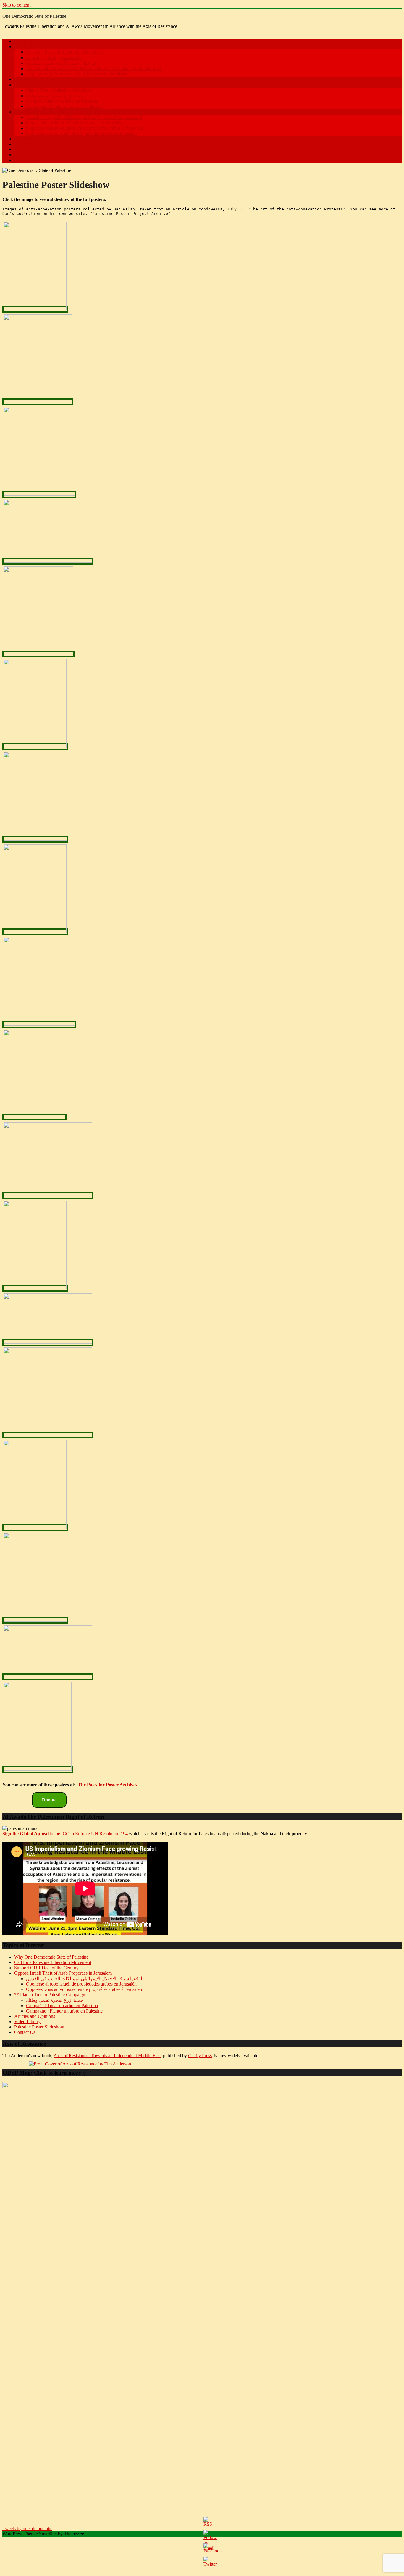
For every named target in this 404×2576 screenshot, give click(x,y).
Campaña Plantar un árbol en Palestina (62, 101)
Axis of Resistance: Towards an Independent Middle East (107, 2056)
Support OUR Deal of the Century (46, 1968)
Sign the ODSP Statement (38, 47)
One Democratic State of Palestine (34, 16)
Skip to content (16, 5)
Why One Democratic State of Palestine (51, 1957)
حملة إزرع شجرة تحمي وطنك (55, 96)
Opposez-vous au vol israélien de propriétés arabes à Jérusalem (85, 128)
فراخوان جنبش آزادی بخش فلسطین (61, 63)
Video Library (27, 2022)
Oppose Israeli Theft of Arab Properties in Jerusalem (63, 112)
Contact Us (25, 160)
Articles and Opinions (35, 139)
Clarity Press (200, 2056)
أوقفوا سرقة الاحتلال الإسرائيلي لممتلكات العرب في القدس (84, 117)
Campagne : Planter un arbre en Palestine (64, 106)
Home (20, 41)
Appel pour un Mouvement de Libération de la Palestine (78, 74)
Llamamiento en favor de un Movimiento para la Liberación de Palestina (93, 69)
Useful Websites (29, 149)
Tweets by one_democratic (27, 2528)
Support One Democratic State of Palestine (54, 155)
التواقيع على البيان (32, 79)
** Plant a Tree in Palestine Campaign (50, 1995)
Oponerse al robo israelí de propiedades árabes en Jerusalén (81, 133)
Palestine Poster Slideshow (39, 144)
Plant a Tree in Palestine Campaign (47, 85)
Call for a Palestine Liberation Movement (64, 52)
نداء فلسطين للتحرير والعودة (54, 58)
